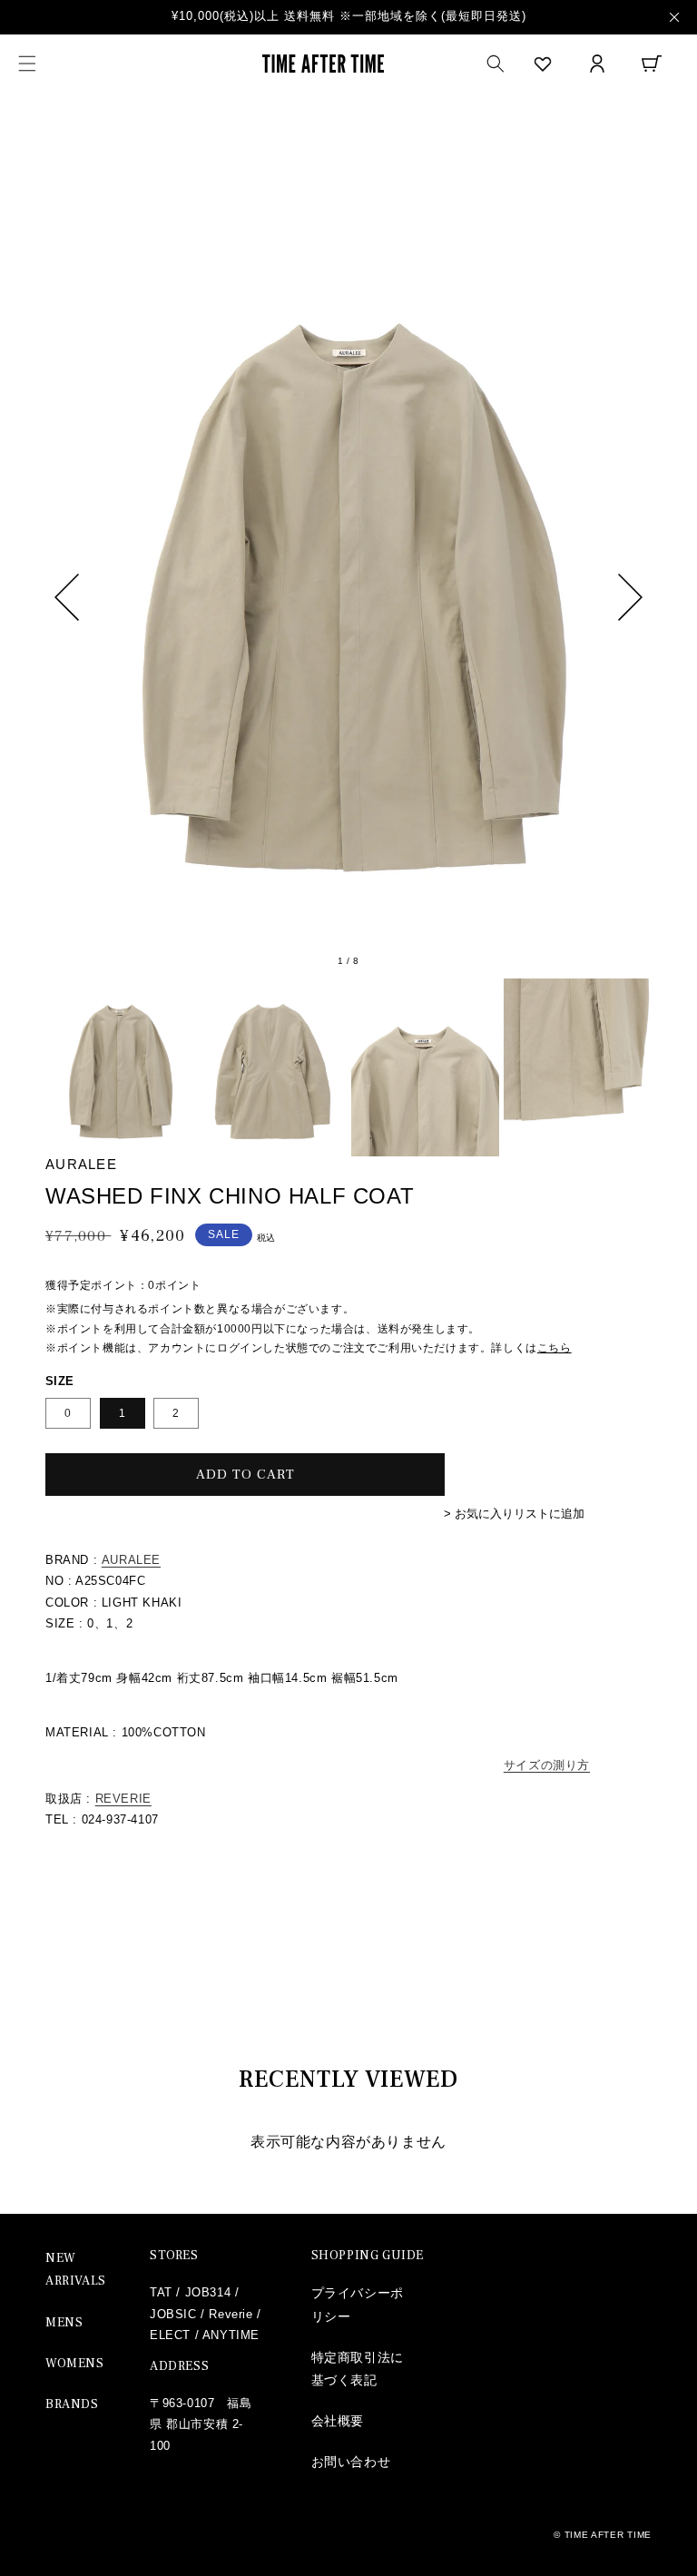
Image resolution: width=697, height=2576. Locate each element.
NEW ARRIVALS (76, 2270)
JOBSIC (173, 2314)
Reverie (231, 2314)
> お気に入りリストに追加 (514, 1514)
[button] (27, 64)
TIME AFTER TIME (609, 2535)
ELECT (170, 2335)
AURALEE (131, 1560)
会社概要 (338, 2421)
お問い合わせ (351, 2462)
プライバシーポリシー (358, 2304)
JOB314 (208, 2292)
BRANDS (72, 2404)
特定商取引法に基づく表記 (358, 2369)
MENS (64, 2323)
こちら (555, 1348)
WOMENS (75, 2364)
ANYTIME (231, 2335)
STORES (174, 2256)
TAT (161, 2292)
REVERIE (123, 1799)
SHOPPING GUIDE (368, 2256)
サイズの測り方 (547, 1765)
